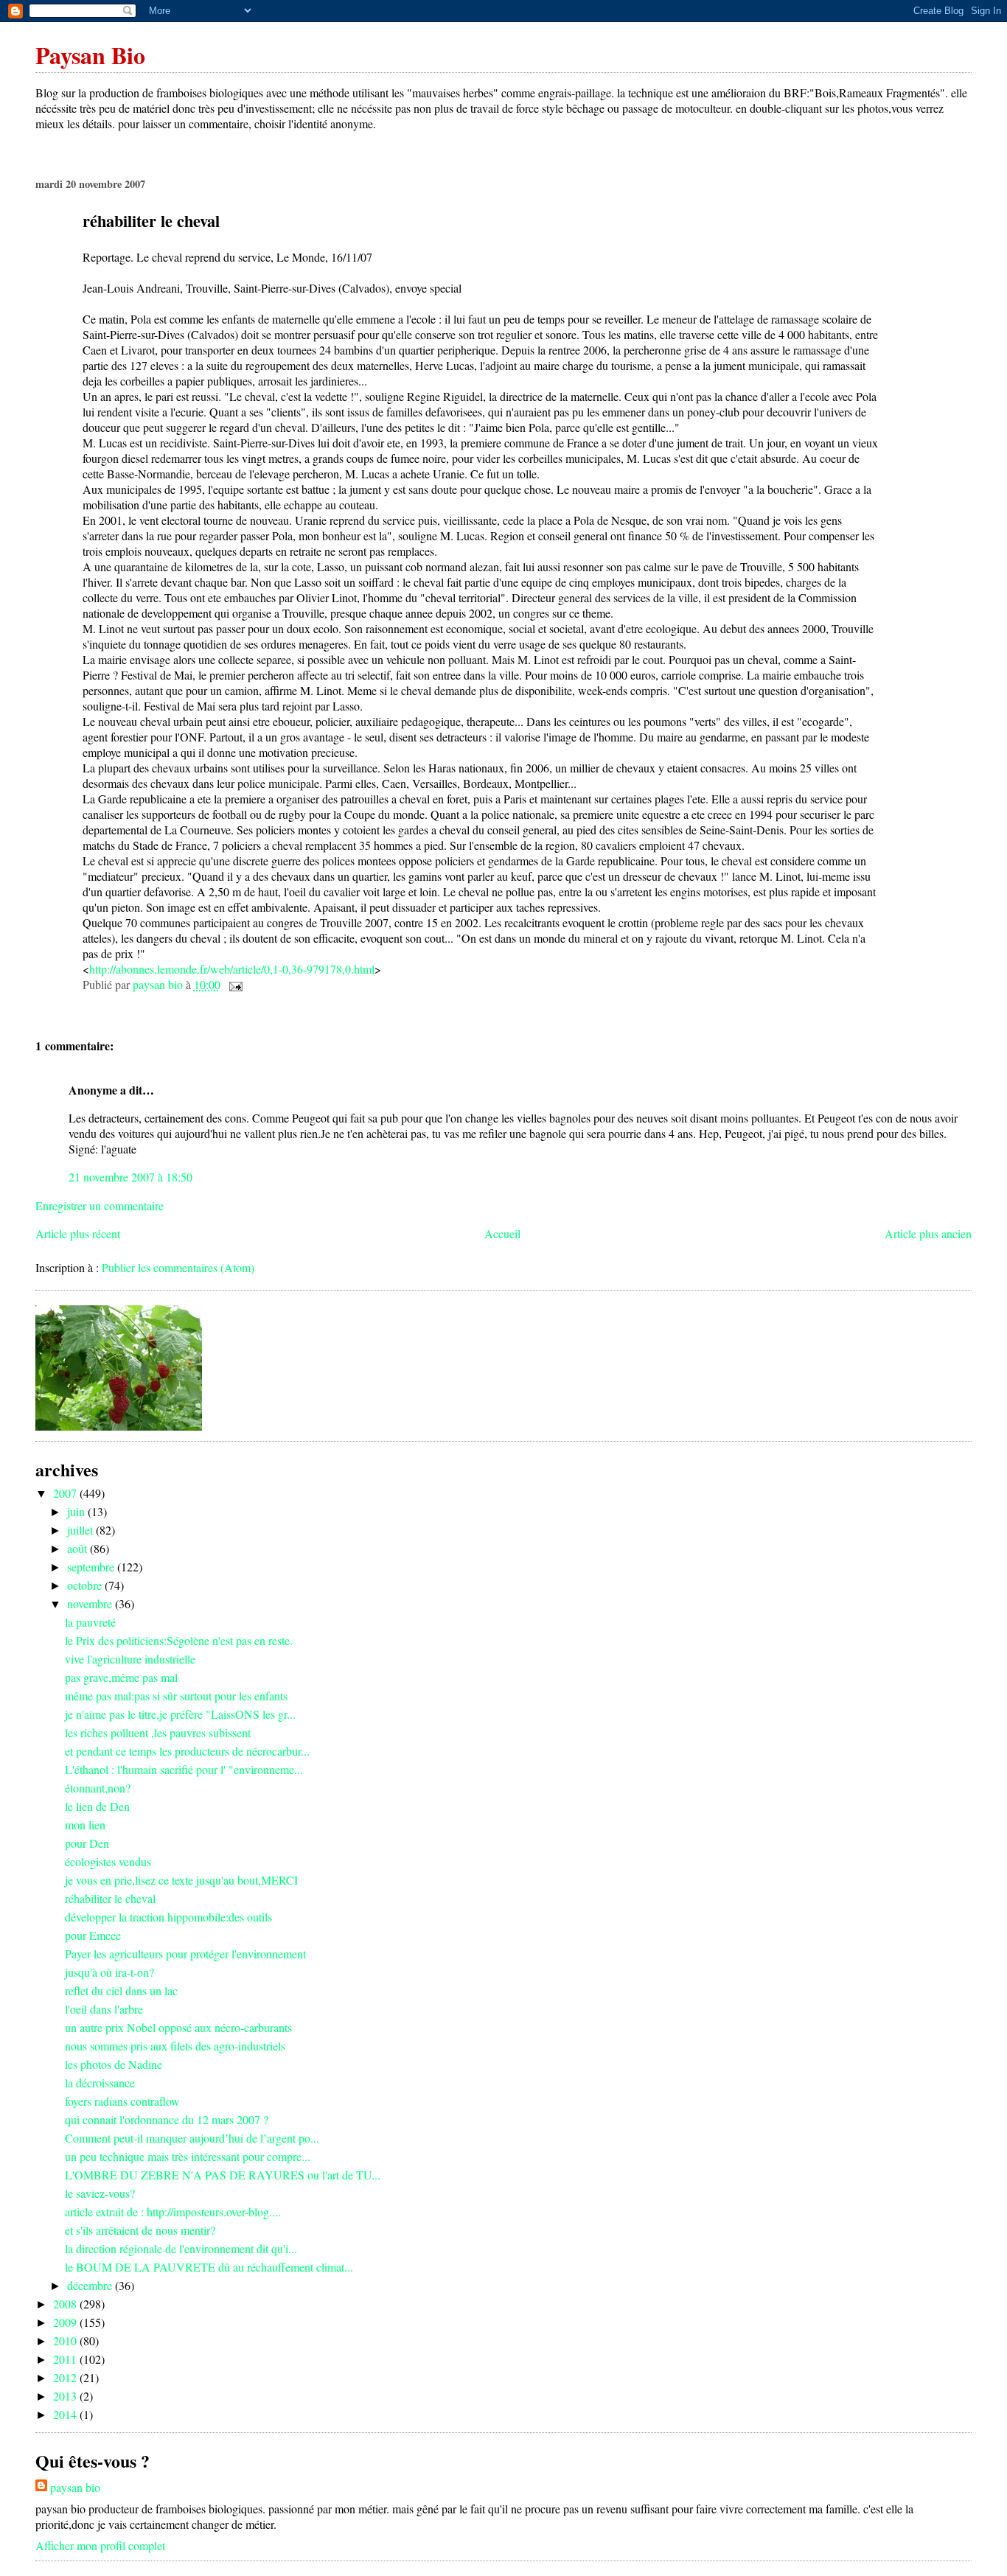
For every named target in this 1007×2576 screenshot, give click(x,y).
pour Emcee (93, 1935)
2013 (66, 2396)
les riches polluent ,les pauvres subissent (158, 1732)
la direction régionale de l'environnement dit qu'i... (181, 2248)
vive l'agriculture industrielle (130, 1659)
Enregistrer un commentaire (100, 1205)
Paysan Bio (90, 55)
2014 (66, 2414)
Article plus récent (78, 1233)
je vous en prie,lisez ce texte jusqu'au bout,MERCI (181, 1880)
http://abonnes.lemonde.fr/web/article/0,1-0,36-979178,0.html (232, 969)
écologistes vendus (108, 1861)
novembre (91, 1603)
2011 (66, 2359)
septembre (92, 1567)
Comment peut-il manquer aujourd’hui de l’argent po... (192, 2138)
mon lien (85, 1825)
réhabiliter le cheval (110, 1898)
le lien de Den (97, 1806)
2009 (66, 2322)
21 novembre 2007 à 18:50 (130, 1177)
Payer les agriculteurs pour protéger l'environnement (185, 1954)
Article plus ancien (928, 1233)
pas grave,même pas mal (121, 1677)
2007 (66, 1493)
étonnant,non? (98, 1788)
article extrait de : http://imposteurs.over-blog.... (173, 2212)
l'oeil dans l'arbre (104, 2009)
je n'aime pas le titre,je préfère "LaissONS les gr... (180, 1714)
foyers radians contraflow (122, 2101)
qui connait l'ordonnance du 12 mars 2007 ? (167, 2119)
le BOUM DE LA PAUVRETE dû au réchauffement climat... (209, 2267)
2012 (66, 2377)
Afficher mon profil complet (100, 2545)
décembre (91, 2285)
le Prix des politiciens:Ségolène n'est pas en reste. (179, 1640)
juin (77, 1511)
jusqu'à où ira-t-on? (109, 1972)
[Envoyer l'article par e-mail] (234, 984)
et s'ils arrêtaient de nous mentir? (140, 2230)
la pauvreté (90, 1622)
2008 (66, 2304)
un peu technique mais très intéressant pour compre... (188, 2156)
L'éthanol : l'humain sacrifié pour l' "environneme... (184, 1769)
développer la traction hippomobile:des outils (168, 1917)
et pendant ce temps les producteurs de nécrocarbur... (187, 1751)
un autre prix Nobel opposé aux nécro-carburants (178, 2027)
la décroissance (100, 2083)
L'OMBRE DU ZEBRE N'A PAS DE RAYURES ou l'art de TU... (223, 2175)
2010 (66, 2341)
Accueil (502, 1233)
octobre (86, 1585)
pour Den (87, 1843)
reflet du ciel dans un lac (121, 1990)
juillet (81, 1530)
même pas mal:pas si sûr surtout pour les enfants (176, 1696)
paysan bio (75, 2487)
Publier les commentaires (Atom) (178, 1267)
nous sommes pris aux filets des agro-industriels (175, 2046)
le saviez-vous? (100, 2193)
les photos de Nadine (114, 2064)
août (79, 1548)
